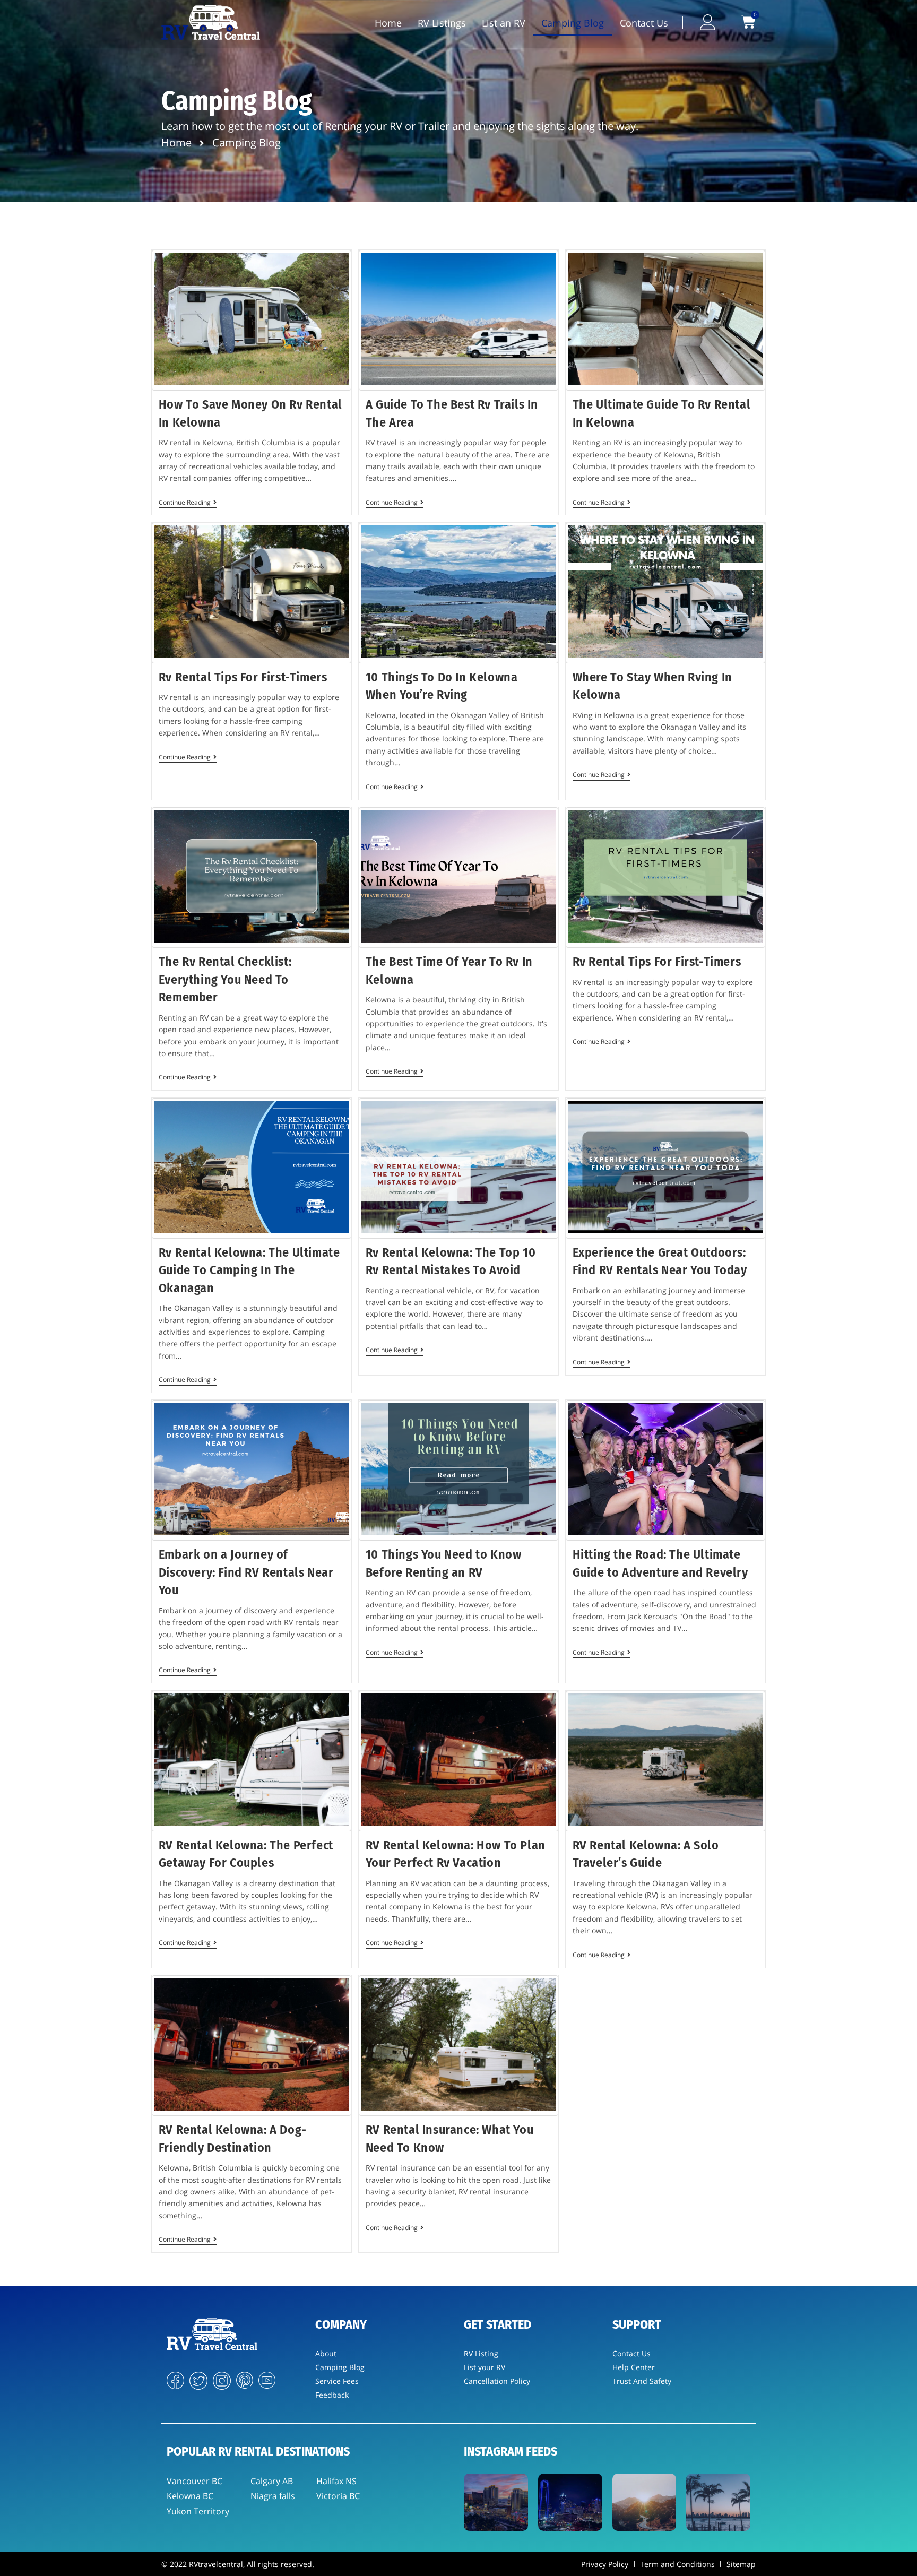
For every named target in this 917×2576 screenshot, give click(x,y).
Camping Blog (573, 23)
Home (388, 23)
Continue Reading (188, 503)
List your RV (485, 2367)
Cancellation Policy (497, 2381)
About (326, 2353)
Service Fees (337, 2381)
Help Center (634, 2367)
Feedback (332, 2395)
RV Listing (481, 2353)
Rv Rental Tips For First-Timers (243, 677)
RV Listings (442, 23)
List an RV (504, 23)
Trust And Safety (642, 2381)
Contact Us (644, 23)
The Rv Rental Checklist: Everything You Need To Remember (225, 979)
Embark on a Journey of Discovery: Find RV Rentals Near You (246, 1572)
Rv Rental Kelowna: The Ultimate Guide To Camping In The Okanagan (249, 1270)
